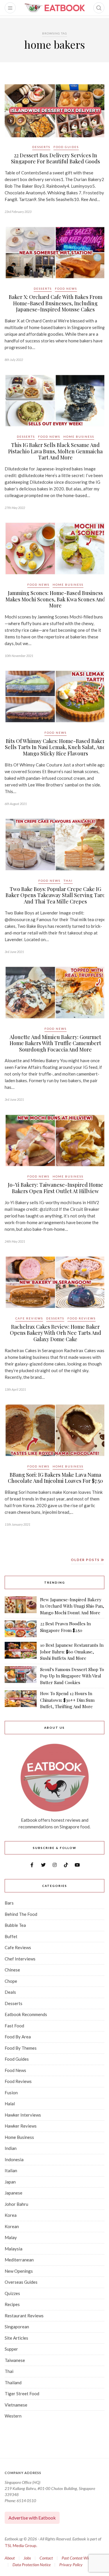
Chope (11, 1981)
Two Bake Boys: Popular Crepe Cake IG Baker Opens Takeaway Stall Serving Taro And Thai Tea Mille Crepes (55, 895)
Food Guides (66, 147)
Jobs (27, 2558)
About (10, 2558)
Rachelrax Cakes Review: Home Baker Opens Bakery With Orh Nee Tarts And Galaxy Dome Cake (56, 1333)
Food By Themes (21, 2048)
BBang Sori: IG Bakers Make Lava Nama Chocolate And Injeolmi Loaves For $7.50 (55, 1478)
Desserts (41, 147)
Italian (11, 2170)
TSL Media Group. (21, 2545)
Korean (12, 2226)
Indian (11, 2148)
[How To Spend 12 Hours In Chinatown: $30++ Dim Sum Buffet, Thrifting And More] (21, 1700)
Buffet (11, 1936)
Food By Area (18, 2037)
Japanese (14, 2193)
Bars (9, 1903)
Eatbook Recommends (26, 2014)
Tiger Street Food (22, 2394)
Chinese (12, 1970)
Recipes (12, 2304)
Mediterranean (19, 2260)
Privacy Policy (71, 2565)
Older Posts (86, 1560)
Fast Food (14, 2026)
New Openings (19, 2271)
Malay (11, 2237)
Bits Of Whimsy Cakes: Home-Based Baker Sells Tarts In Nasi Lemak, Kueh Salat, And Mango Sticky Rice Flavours (55, 747)
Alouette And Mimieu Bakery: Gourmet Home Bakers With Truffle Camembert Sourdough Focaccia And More (55, 1043)
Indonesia (14, 2159)
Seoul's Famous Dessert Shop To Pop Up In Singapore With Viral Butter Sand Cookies (72, 1676)
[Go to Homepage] (55, 8)
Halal (10, 2104)
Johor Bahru (16, 2204)
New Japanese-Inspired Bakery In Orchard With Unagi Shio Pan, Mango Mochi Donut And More (72, 1606)
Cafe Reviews (29, 1318)
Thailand (13, 2383)
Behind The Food (21, 1914)
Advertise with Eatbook (32, 2518)
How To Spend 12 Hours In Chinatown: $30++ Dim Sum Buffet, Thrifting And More (67, 1700)
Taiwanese (15, 2360)
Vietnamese (16, 2405)
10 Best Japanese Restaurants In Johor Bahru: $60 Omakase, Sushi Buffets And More (72, 1652)
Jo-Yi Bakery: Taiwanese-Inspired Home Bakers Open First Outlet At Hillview (56, 1188)
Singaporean (17, 2327)
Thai (68, 881)
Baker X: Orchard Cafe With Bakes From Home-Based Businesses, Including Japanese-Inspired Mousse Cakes (56, 303)
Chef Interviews (20, 1959)
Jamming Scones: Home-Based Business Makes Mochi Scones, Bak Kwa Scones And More (55, 599)
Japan (10, 2182)
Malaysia (14, 2249)
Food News (66, 289)
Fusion (11, 2093)
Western (13, 2416)
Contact (46, 2558)
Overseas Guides (21, 2282)
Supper (11, 2349)
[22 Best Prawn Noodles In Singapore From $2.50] (21, 1629)
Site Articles (16, 2338)
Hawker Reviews (21, 2126)
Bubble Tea (15, 1925)
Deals (10, 1992)
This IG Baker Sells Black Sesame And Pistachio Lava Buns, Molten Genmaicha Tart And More (55, 451)
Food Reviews (82, 1318)
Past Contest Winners (79, 2558)
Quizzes (12, 2293)
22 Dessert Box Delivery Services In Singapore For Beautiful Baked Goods (56, 158)
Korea (11, 2215)
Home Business (79, 437)
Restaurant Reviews (24, 2316)
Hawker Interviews (23, 2115)
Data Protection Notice (32, 2565)
